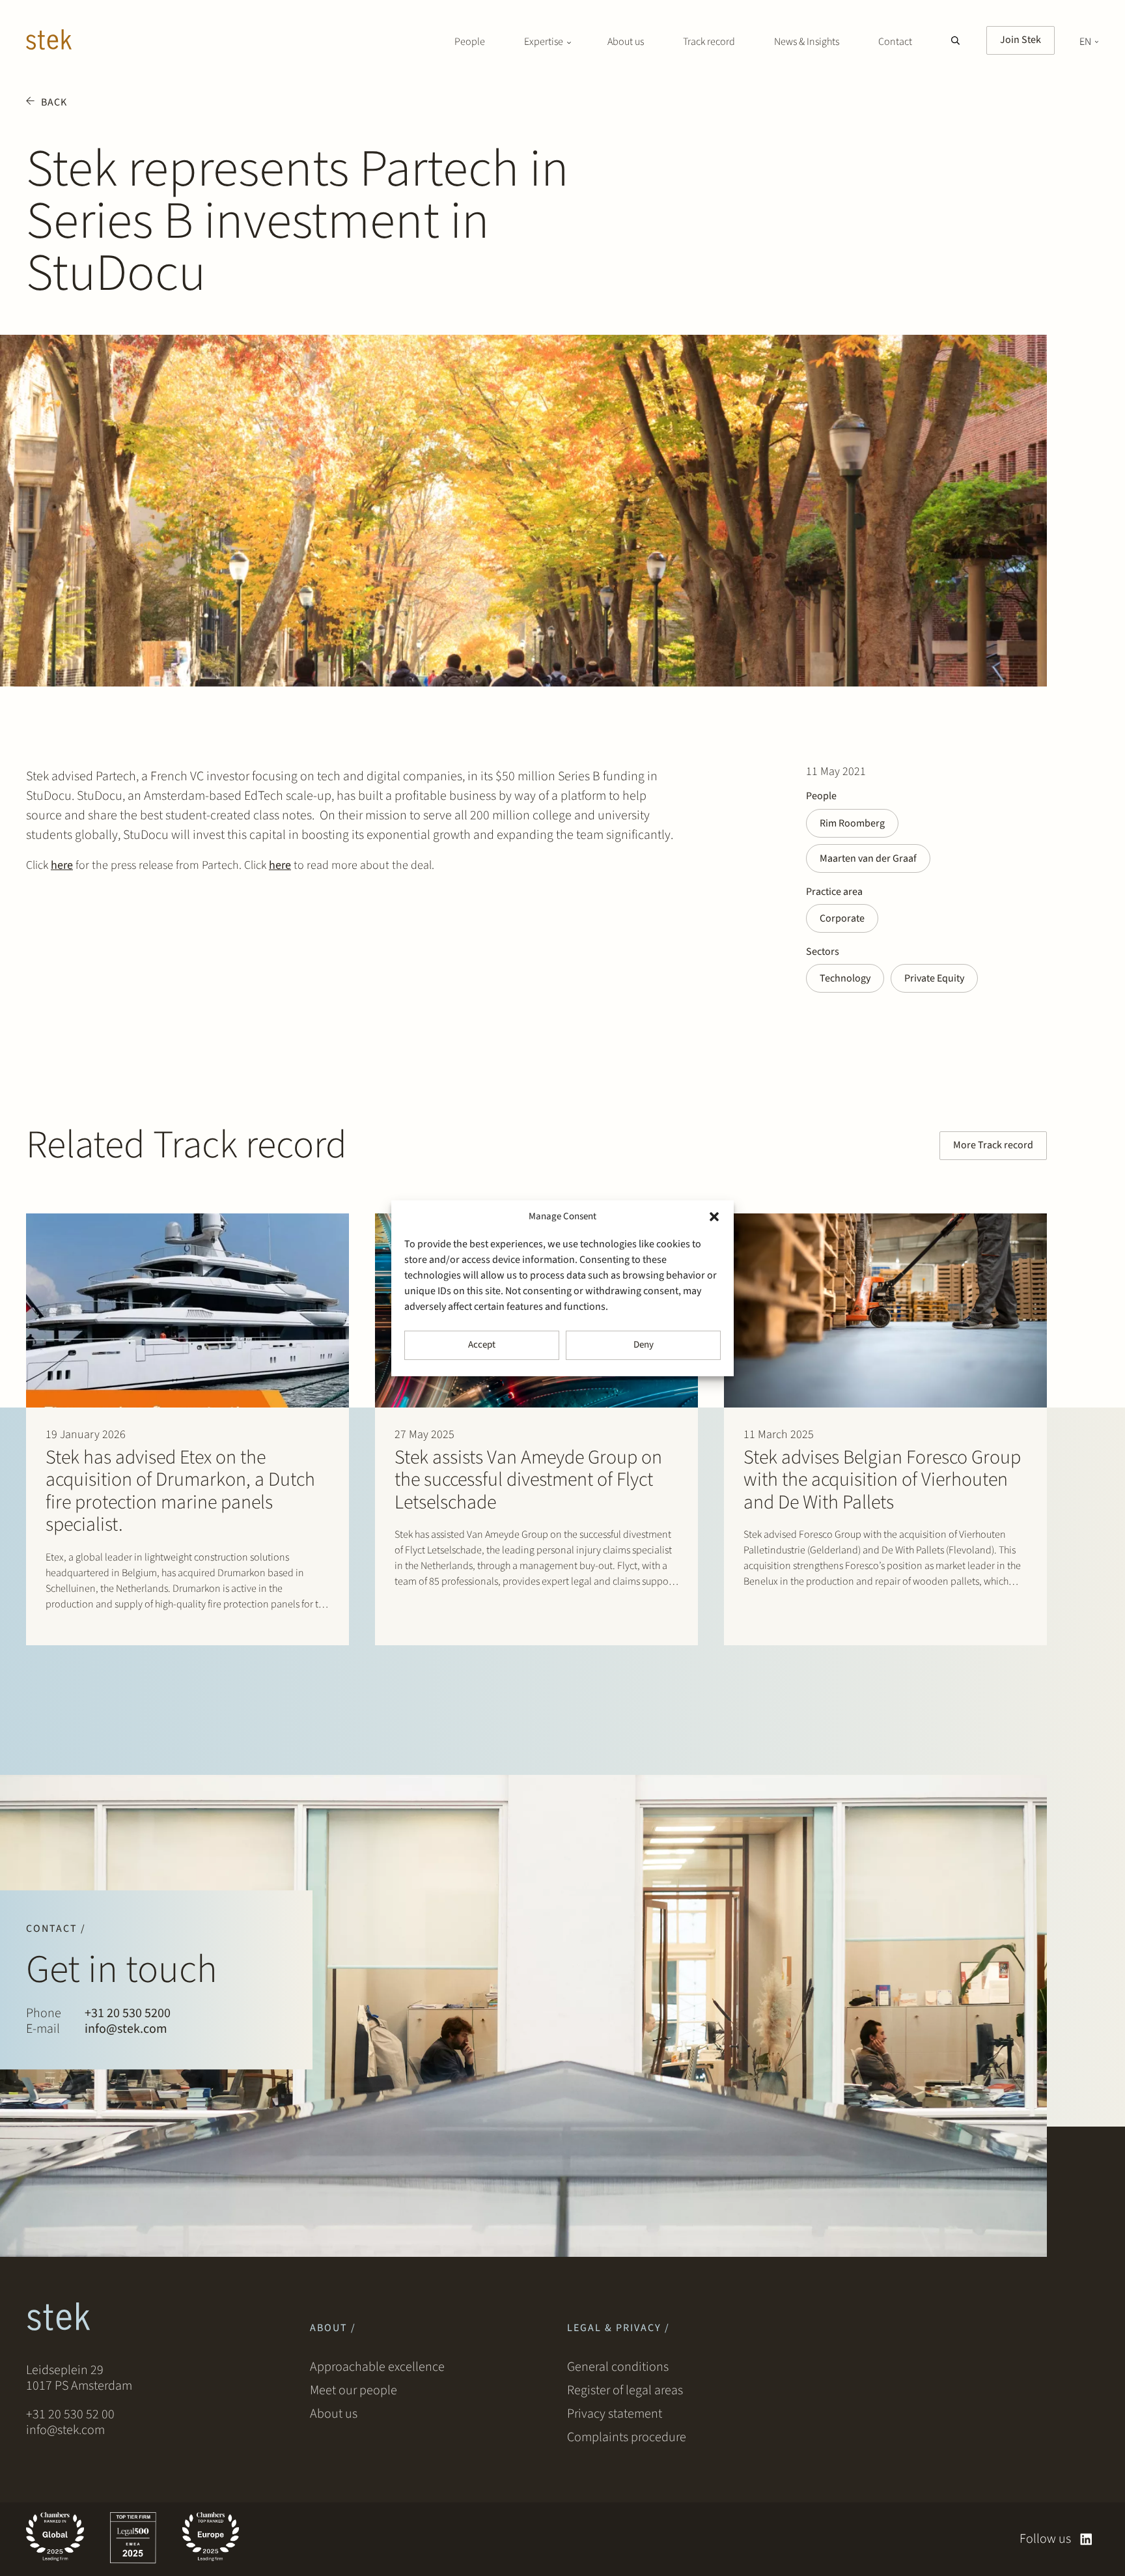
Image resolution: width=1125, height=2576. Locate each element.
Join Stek (1021, 40)
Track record (709, 42)
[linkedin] (1086, 2539)
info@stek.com (126, 2030)
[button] (714, 1217)
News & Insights (807, 42)
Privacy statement (615, 2414)
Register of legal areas (625, 2390)
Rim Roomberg (852, 823)
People (470, 42)
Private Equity (934, 978)
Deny (644, 1345)
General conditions (618, 2367)
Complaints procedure (627, 2437)
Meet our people (354, 2390)
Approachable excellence (377, 2367)
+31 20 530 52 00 (70, 2414)
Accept (482, 1345)
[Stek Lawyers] (49, 42)
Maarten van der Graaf (868, 858)
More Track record (993, 1145)
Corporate (842, 918)
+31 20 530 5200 (128, 2014)
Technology (845, 978)
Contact (895, 42)
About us (626, 42)
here (62, 865)
